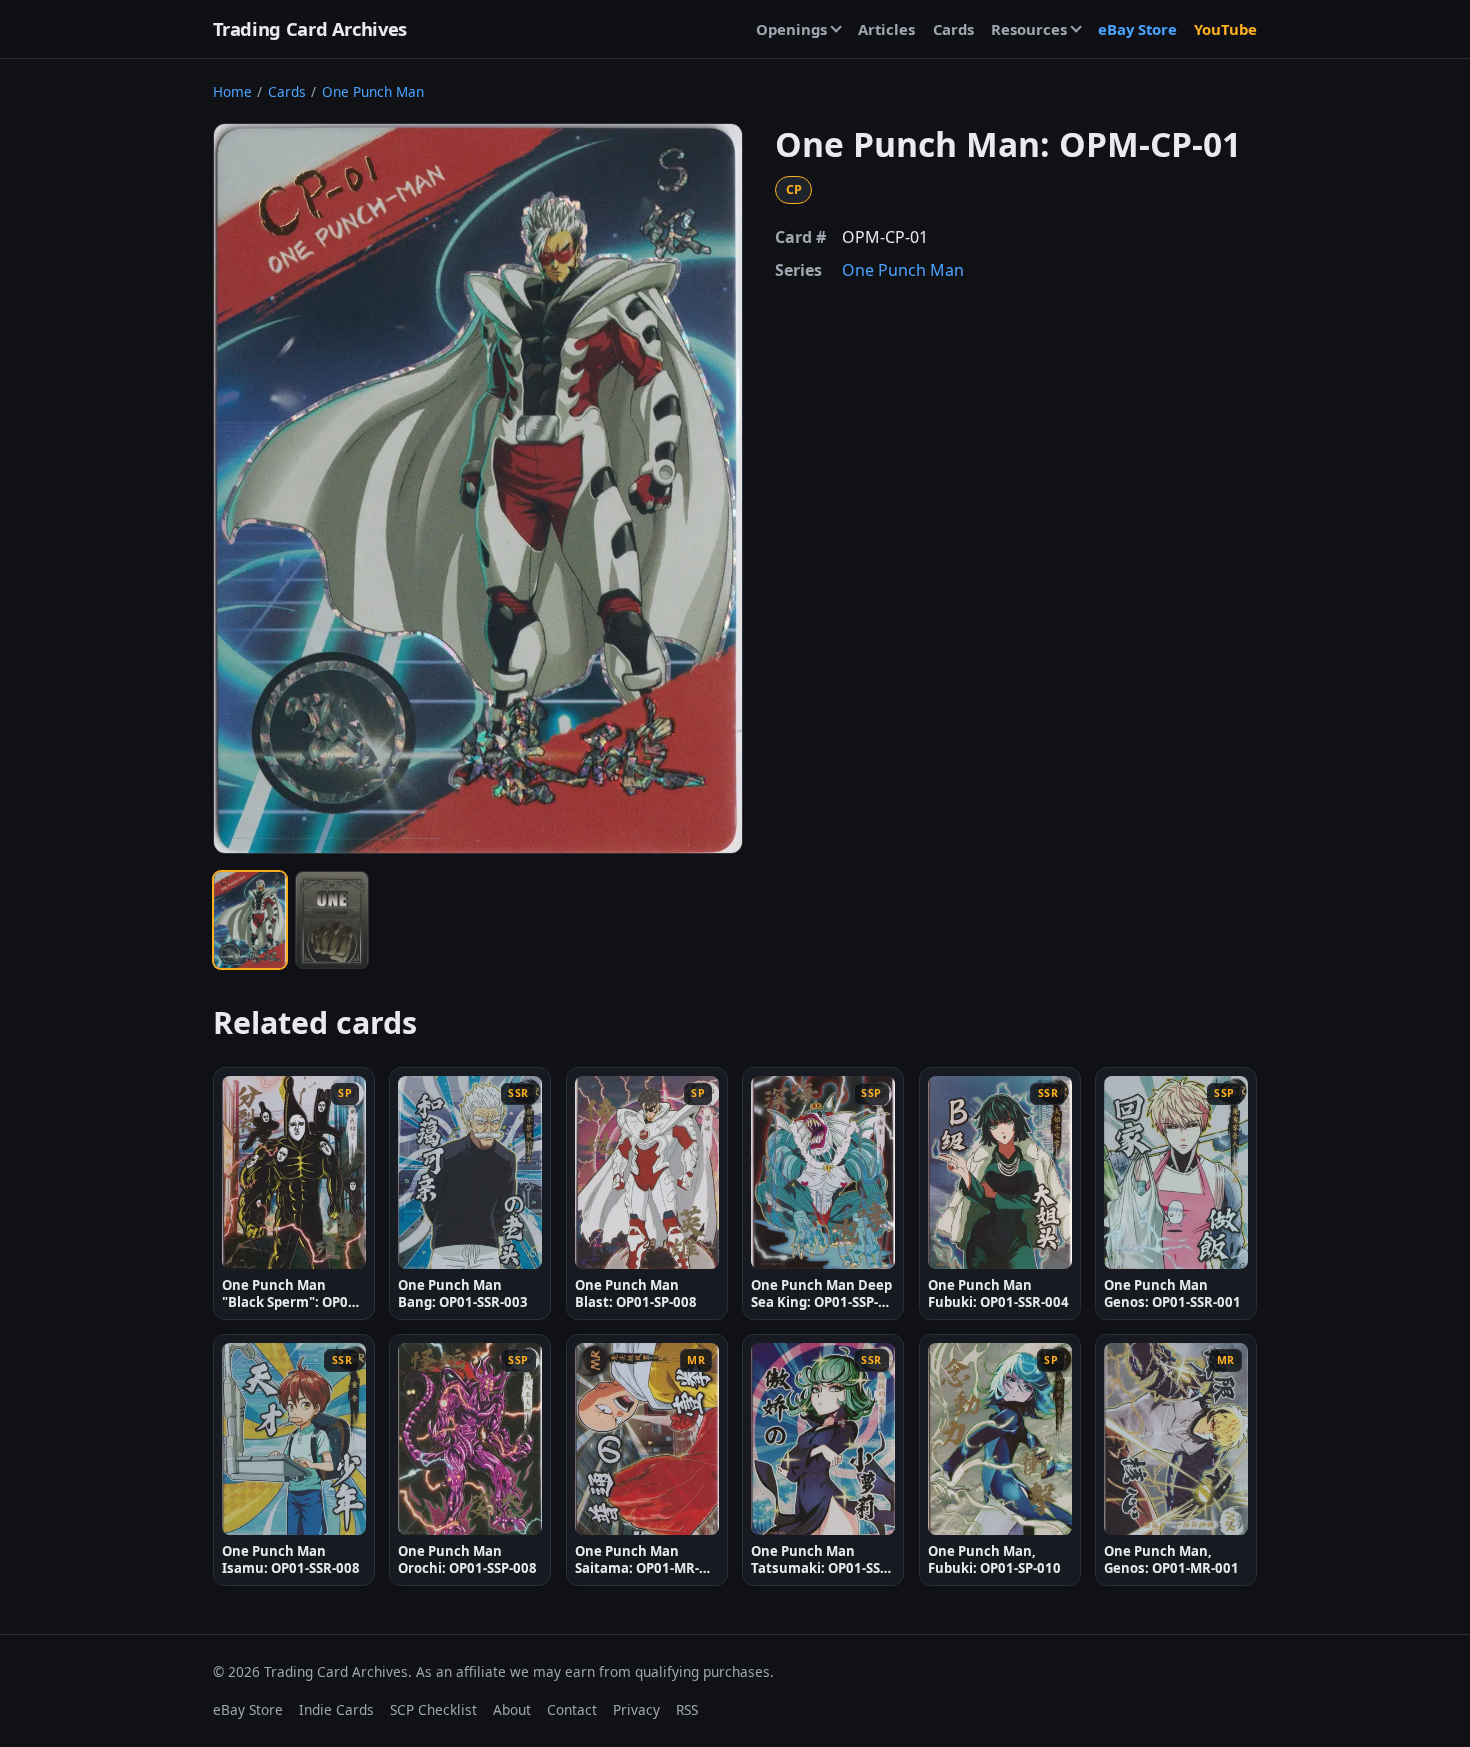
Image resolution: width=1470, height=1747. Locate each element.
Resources (1029, 29)
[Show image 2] (332, 920)
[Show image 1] (250, 920)
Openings (791, 29)
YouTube (1225, 29)
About (512, 1709)
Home (232, 91)
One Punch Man (373, 91)
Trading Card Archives (310, 28)
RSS (687, 1709)
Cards (953, 29)
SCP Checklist (433, 1709)
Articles (886, 29)
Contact (572, 1709)
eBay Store (1137, 29)
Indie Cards (336, 1709)
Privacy (636, 1709)
